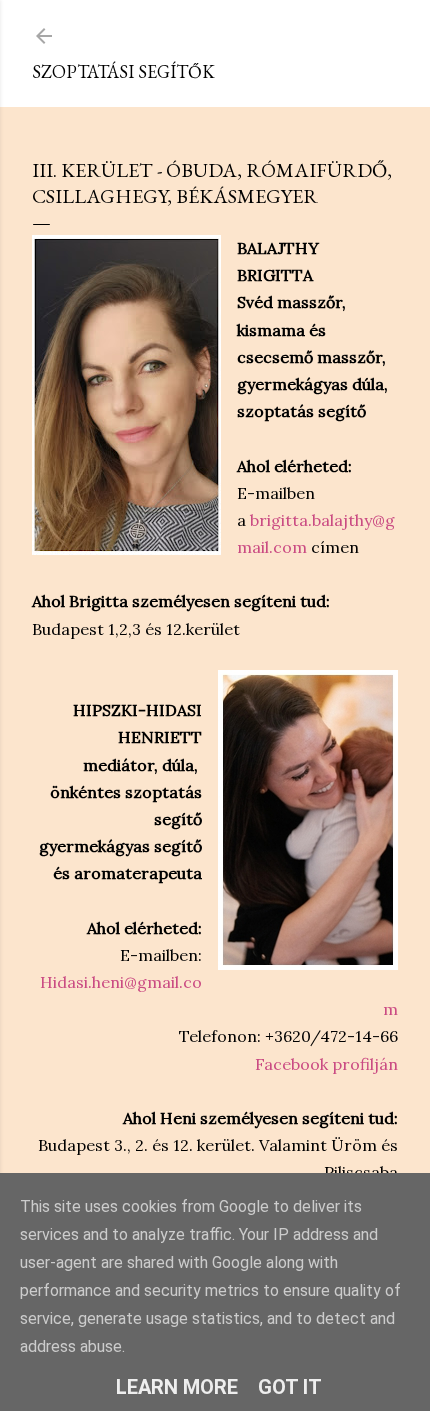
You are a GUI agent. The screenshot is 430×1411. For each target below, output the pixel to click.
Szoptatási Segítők (123, 71)
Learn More (177, 1387)
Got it (290, 1387)
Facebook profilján (326, 1064)
